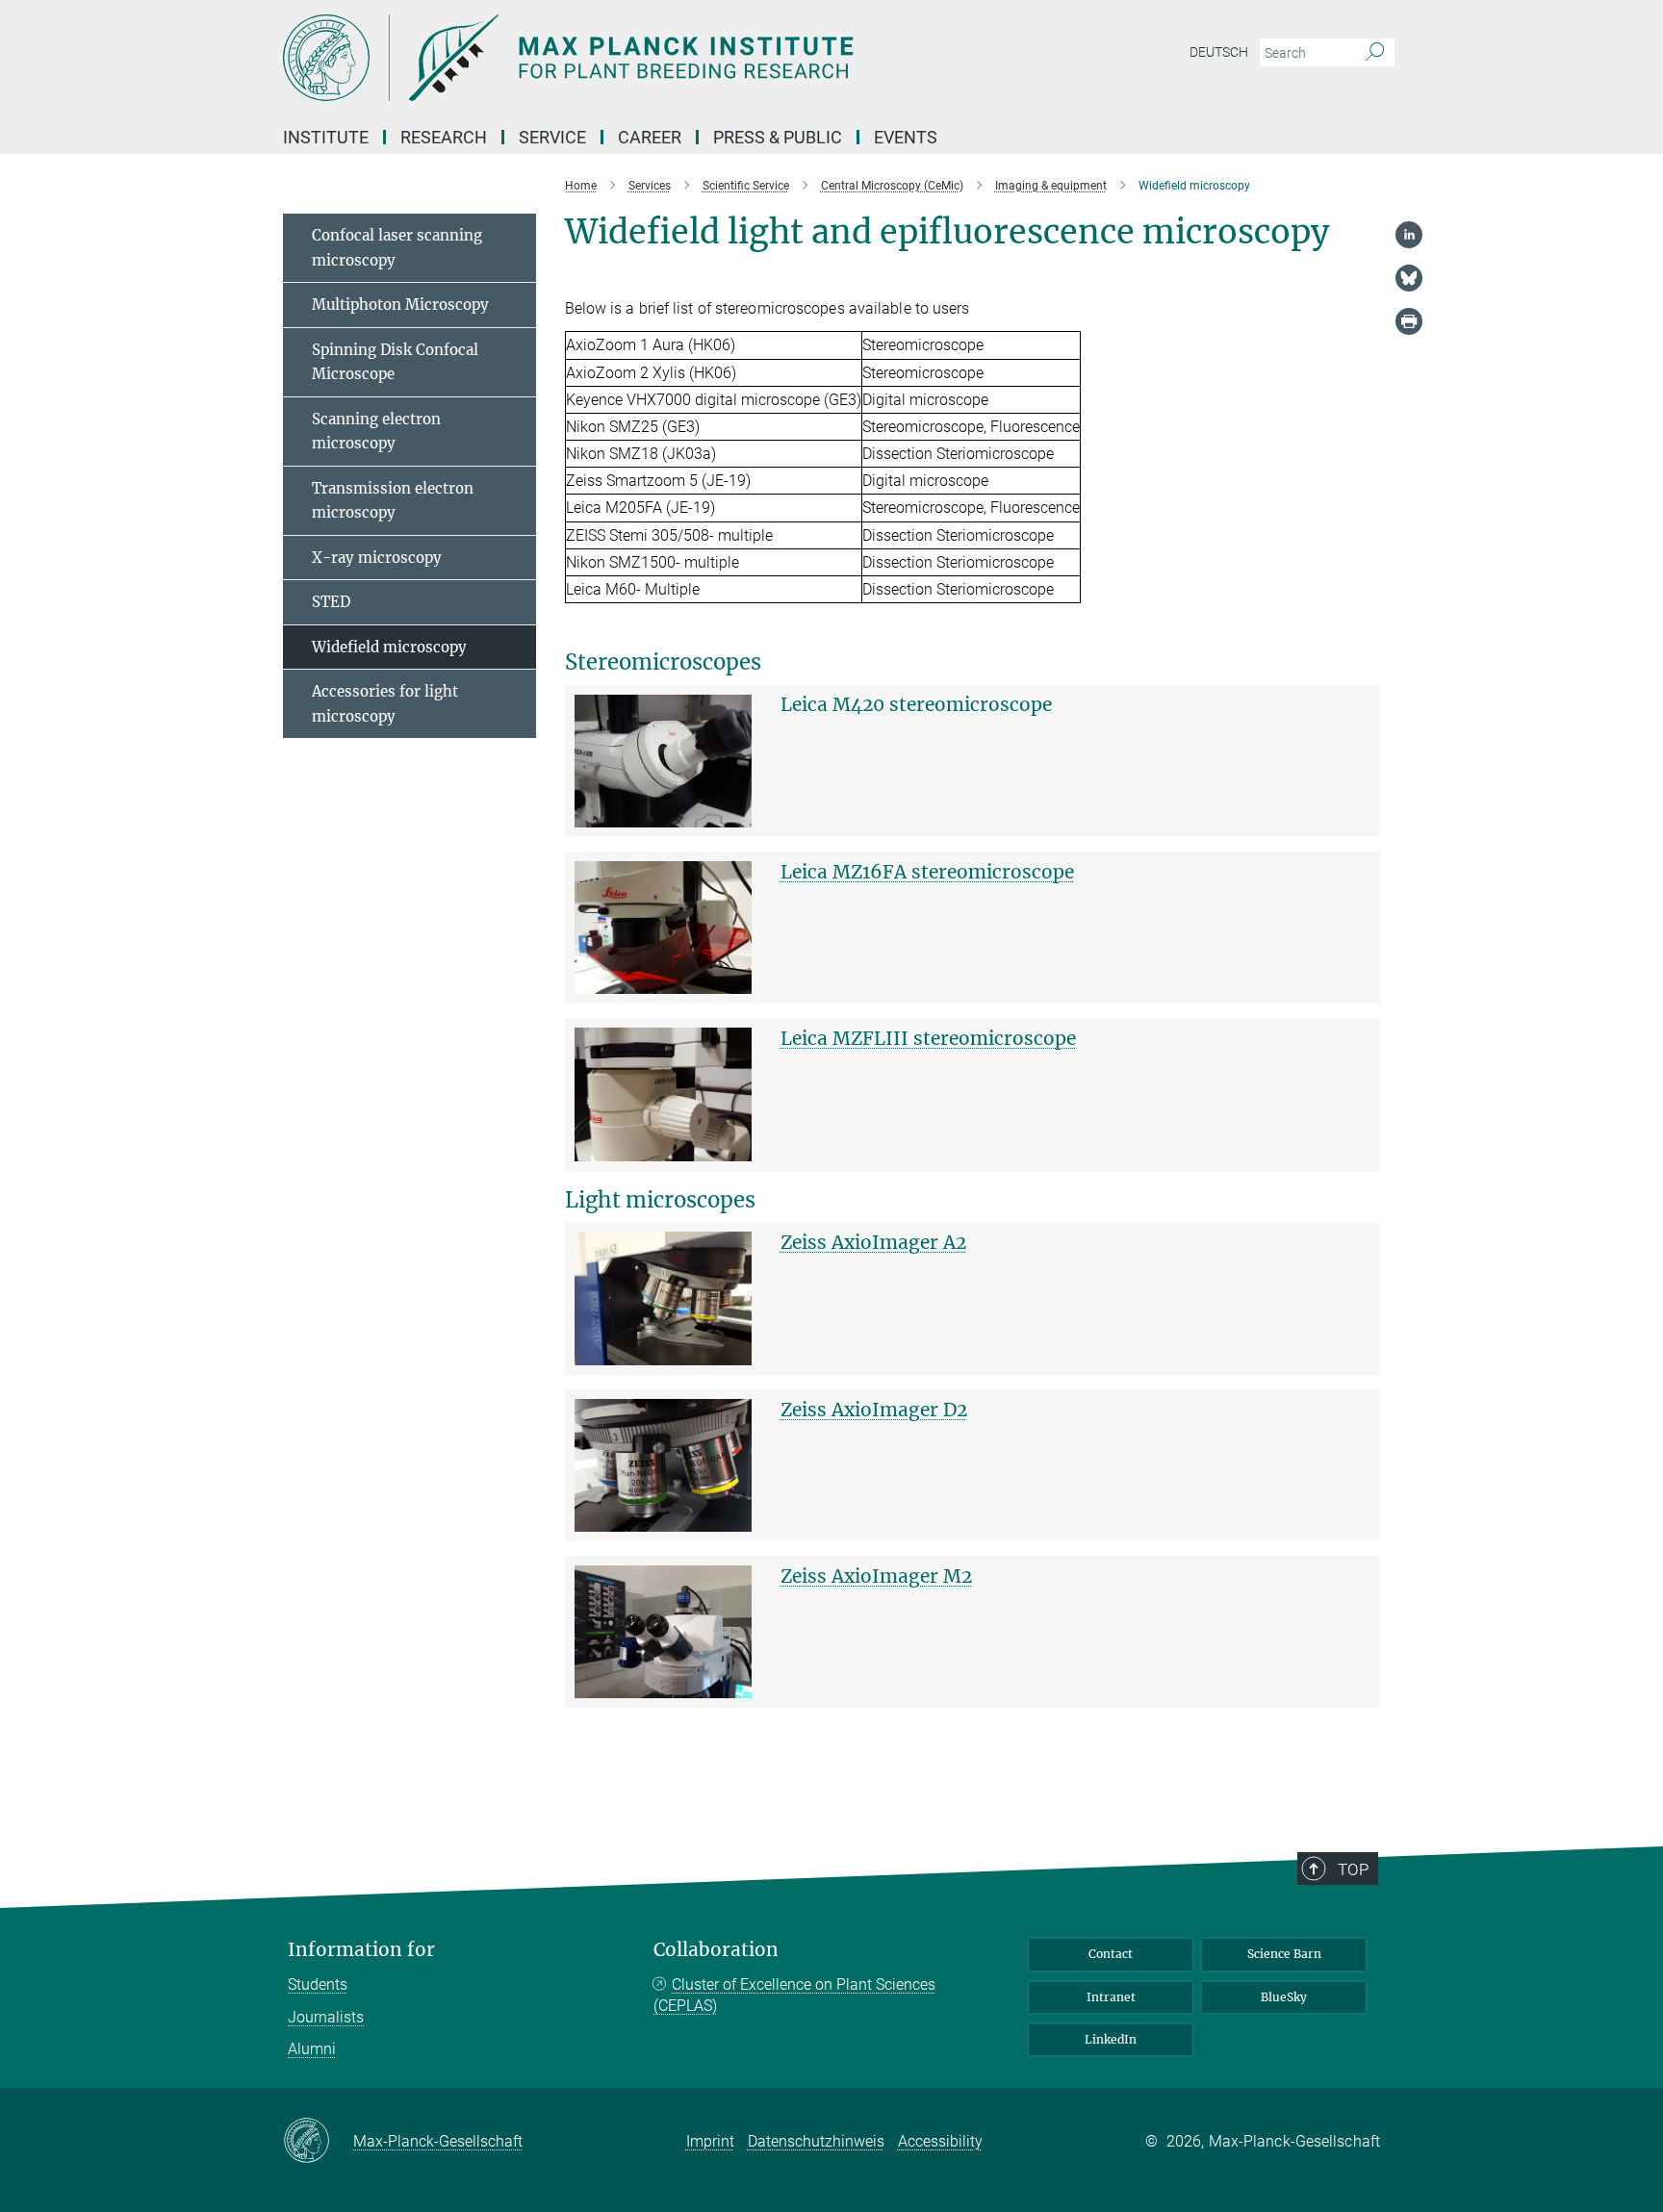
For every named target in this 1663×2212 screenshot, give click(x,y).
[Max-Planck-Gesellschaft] (318, 2142)
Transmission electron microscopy (393, 501)
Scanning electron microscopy (376, 432)
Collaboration (716, 1950)
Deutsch (1219, 52)
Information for (361, 1950)
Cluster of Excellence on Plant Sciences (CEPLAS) (794, 1995)
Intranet (1111, 1997)
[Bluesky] (1409, 278)
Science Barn (1284, 1954)
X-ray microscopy (377, 558)
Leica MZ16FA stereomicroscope (927, 872)
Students (318, 1984)
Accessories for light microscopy (385, 704)
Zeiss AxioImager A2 (873, 1242)
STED (331, 602)
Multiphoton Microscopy (400, 305)
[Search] (1375, 53)
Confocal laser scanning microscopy (397, 248)
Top (1353, 1869)
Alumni (312, 2049)
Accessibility (940, 2141)
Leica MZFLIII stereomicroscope (928, 1038)
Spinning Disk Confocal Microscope (395, 362)
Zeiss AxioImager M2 (876, 1576)
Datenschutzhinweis (816, 2141)
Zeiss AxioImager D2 (874, 1410)
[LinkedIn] (1409, 235)
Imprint (710, 2141)
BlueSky (1284, 1997)
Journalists (326, 2017)
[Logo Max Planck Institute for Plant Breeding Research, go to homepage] (644, 58)
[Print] (1409, 321)
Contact (1111, 1954)
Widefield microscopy (389, 647)
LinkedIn (1111, 2039)
